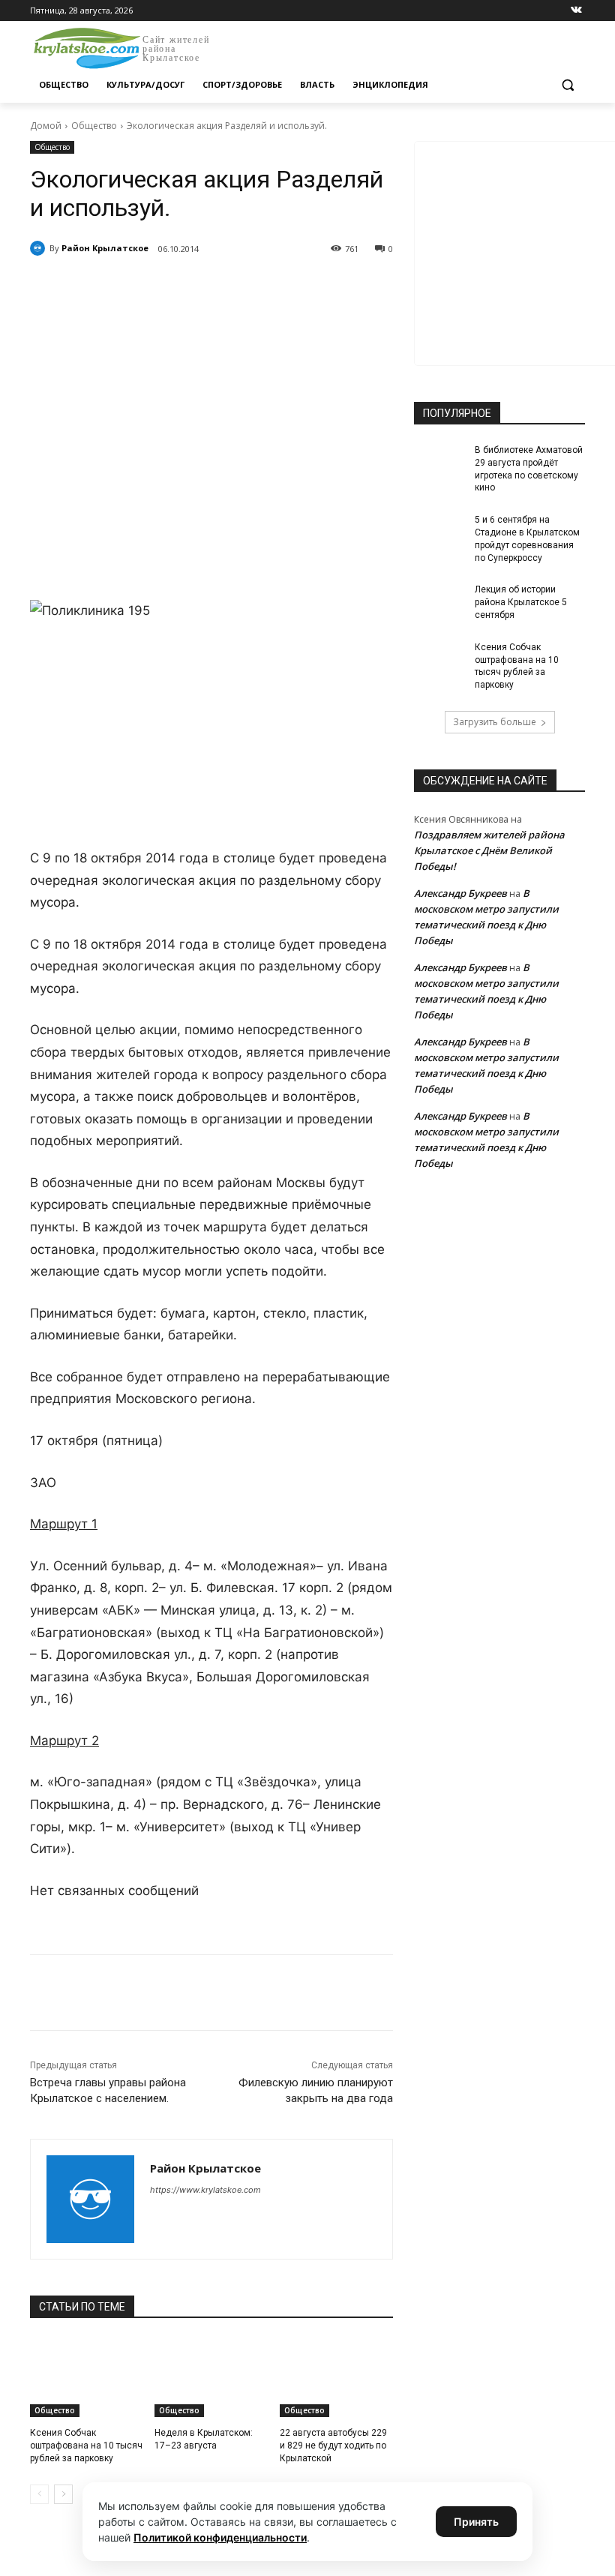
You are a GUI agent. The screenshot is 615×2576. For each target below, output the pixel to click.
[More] (307, 287)
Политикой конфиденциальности (220, 2537)
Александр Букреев (460, 893)
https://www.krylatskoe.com (205, 2190)
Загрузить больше (495, 722)
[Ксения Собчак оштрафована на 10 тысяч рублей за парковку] (87, 2377)
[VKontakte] (576, 11)
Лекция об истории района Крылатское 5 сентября (521, 602)
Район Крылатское (105, 248)
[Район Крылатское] (40, 248)
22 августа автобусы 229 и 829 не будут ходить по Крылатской (333, 2446)
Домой (46, 126)
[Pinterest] (271, 287)
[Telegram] (202, 287)
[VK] (168, 287)
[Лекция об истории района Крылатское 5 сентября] (439, 601)
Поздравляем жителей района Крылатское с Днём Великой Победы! (489, 850)
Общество (94, 126)
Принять (476, 2522)
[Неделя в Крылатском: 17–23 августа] (211, 2377)
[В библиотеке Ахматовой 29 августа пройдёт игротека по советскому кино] (439, 462)
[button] (567, 85)
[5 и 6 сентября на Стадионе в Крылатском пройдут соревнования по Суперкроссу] (439, 532)
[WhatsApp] (237, 287)
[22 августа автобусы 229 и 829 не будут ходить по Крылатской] (336, 2377)
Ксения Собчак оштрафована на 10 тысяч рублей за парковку (86, 2446)
